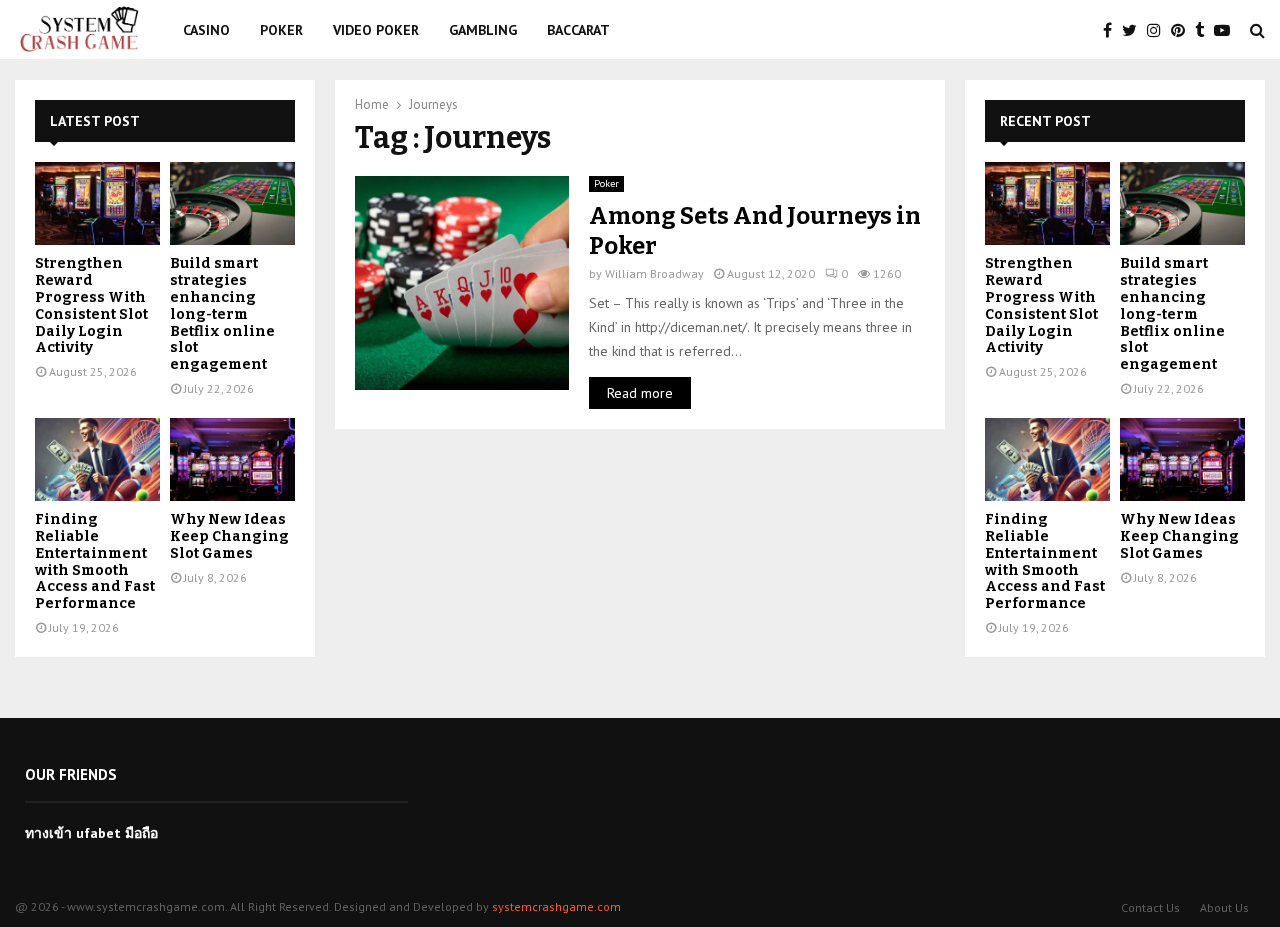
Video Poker (376, 30)
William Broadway (654, 273)
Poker (281, 30)
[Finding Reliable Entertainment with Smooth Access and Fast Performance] (97, 459)
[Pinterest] (1183, 30)
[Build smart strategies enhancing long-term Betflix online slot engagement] (232, 203)
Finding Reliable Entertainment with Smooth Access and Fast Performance (95, 561)
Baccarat (578, 30)
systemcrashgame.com (556, 906)
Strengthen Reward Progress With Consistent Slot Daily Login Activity (91, 305)
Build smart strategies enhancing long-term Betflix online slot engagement (222, 314)
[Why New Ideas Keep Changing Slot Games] (232, 459)
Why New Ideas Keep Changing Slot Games (229, 536)
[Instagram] (1159, 30)
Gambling (483, 30)
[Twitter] (1134, 30)
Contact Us (1150, 907)
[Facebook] (1112, 30)
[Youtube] (1227, 30)
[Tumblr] (1204, 30)
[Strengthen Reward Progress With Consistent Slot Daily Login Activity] (97, 203)
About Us (1224, 907)
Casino (206, 30)
